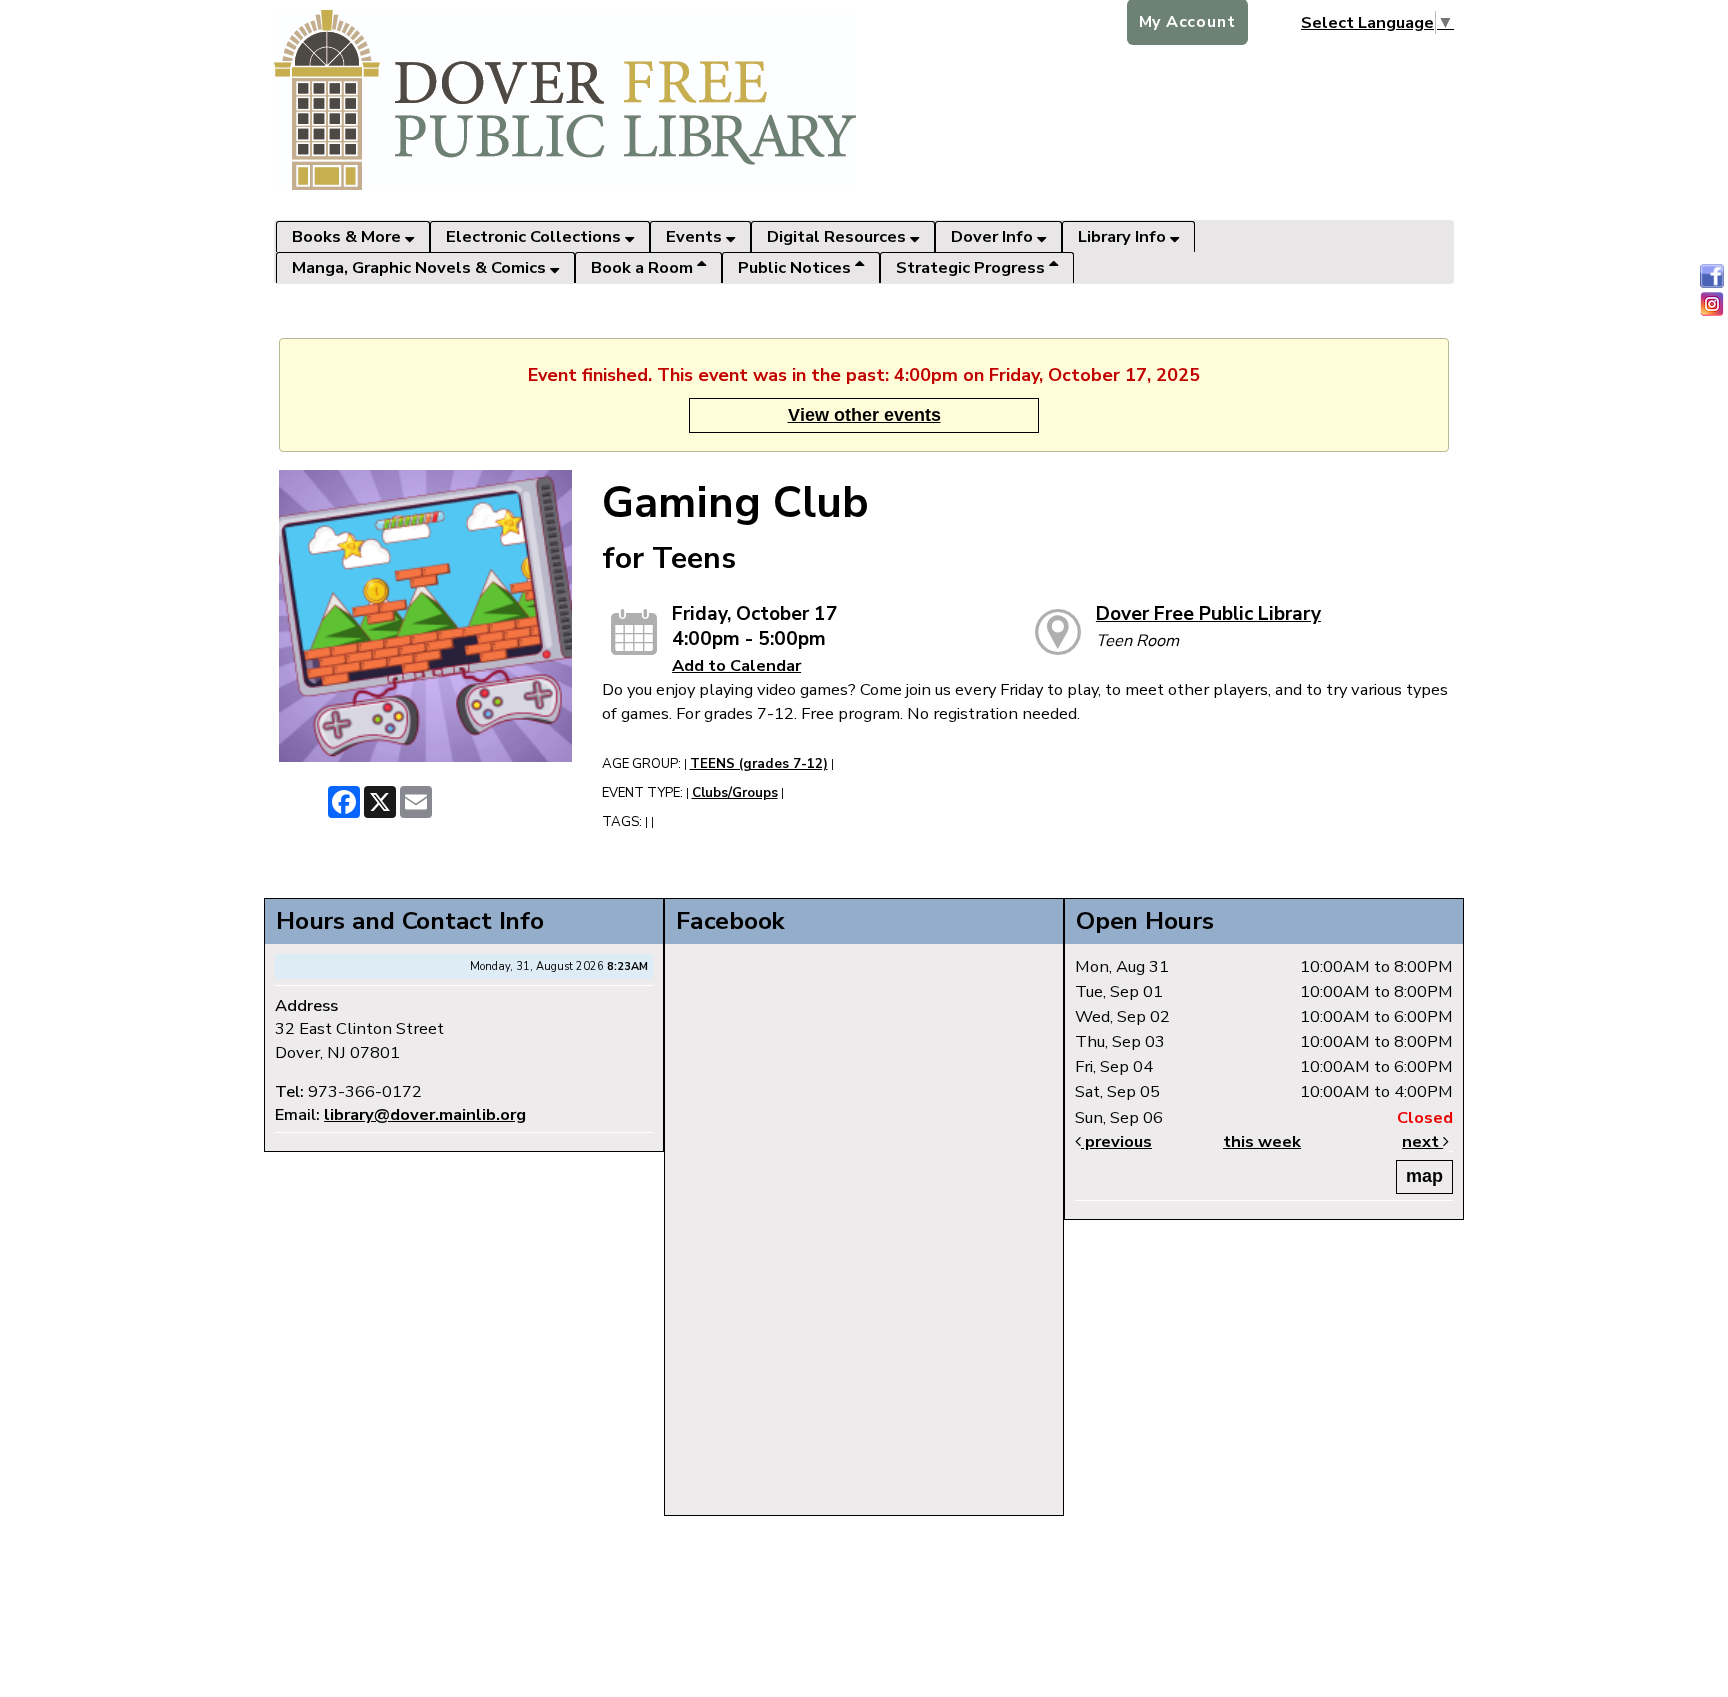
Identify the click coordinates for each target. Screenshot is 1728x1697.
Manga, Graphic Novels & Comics (421, 267)
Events (696, 236)
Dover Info (994, 236)
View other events (864, 415)
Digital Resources (838, 236)
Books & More (348, 236)
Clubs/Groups (735, 793)
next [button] (1422, 1141)
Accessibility (907, 1536)
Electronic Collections (535, 236)
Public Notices (796, 267)
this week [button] (1262, 1141)
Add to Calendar (736, 665)
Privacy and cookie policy (777, 1536)
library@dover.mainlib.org (425, 1114)
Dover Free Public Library (1208, 614)
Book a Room (644, 267)
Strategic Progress (972, 267)
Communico (994, 1536)
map (1424, 1176)
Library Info (1124, 236)
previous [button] (1116, 1141)
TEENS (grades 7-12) (759, 764)
